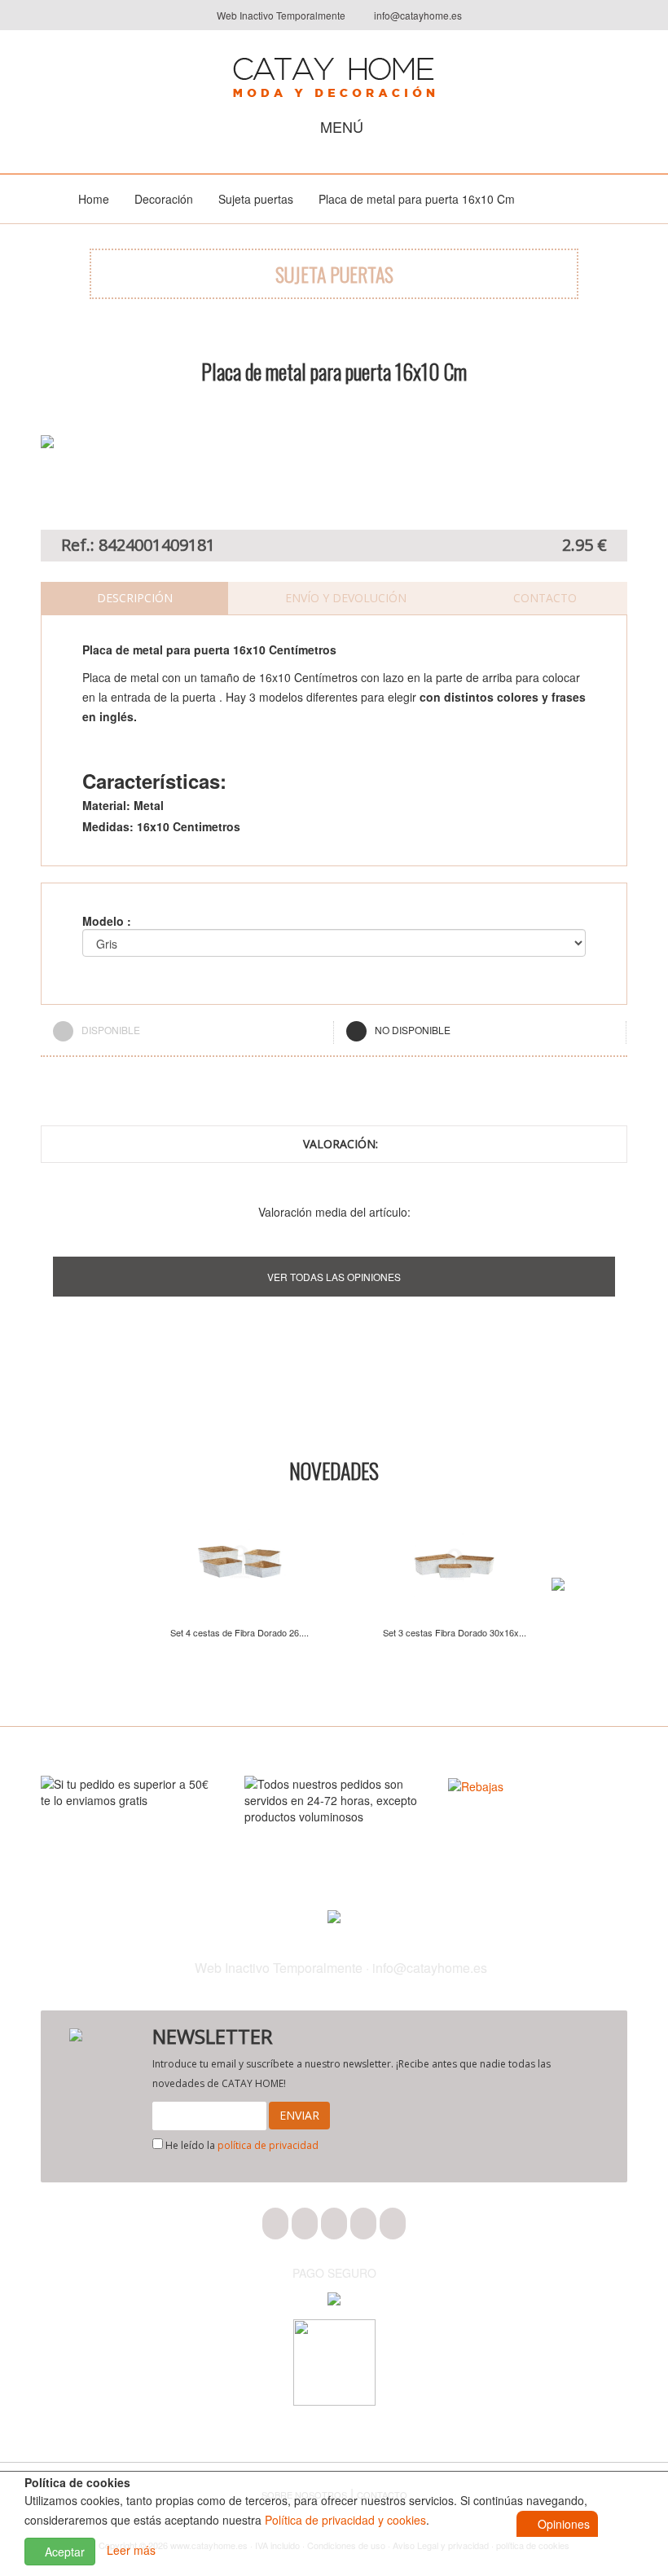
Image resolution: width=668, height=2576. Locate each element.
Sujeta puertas (256, 199)
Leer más (131, 2550)
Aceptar (63, 2552)
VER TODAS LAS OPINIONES (334, 1277)
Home (94, 199)
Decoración (164, 199)
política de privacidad (268, 2145)
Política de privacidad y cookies (345, 2520)
